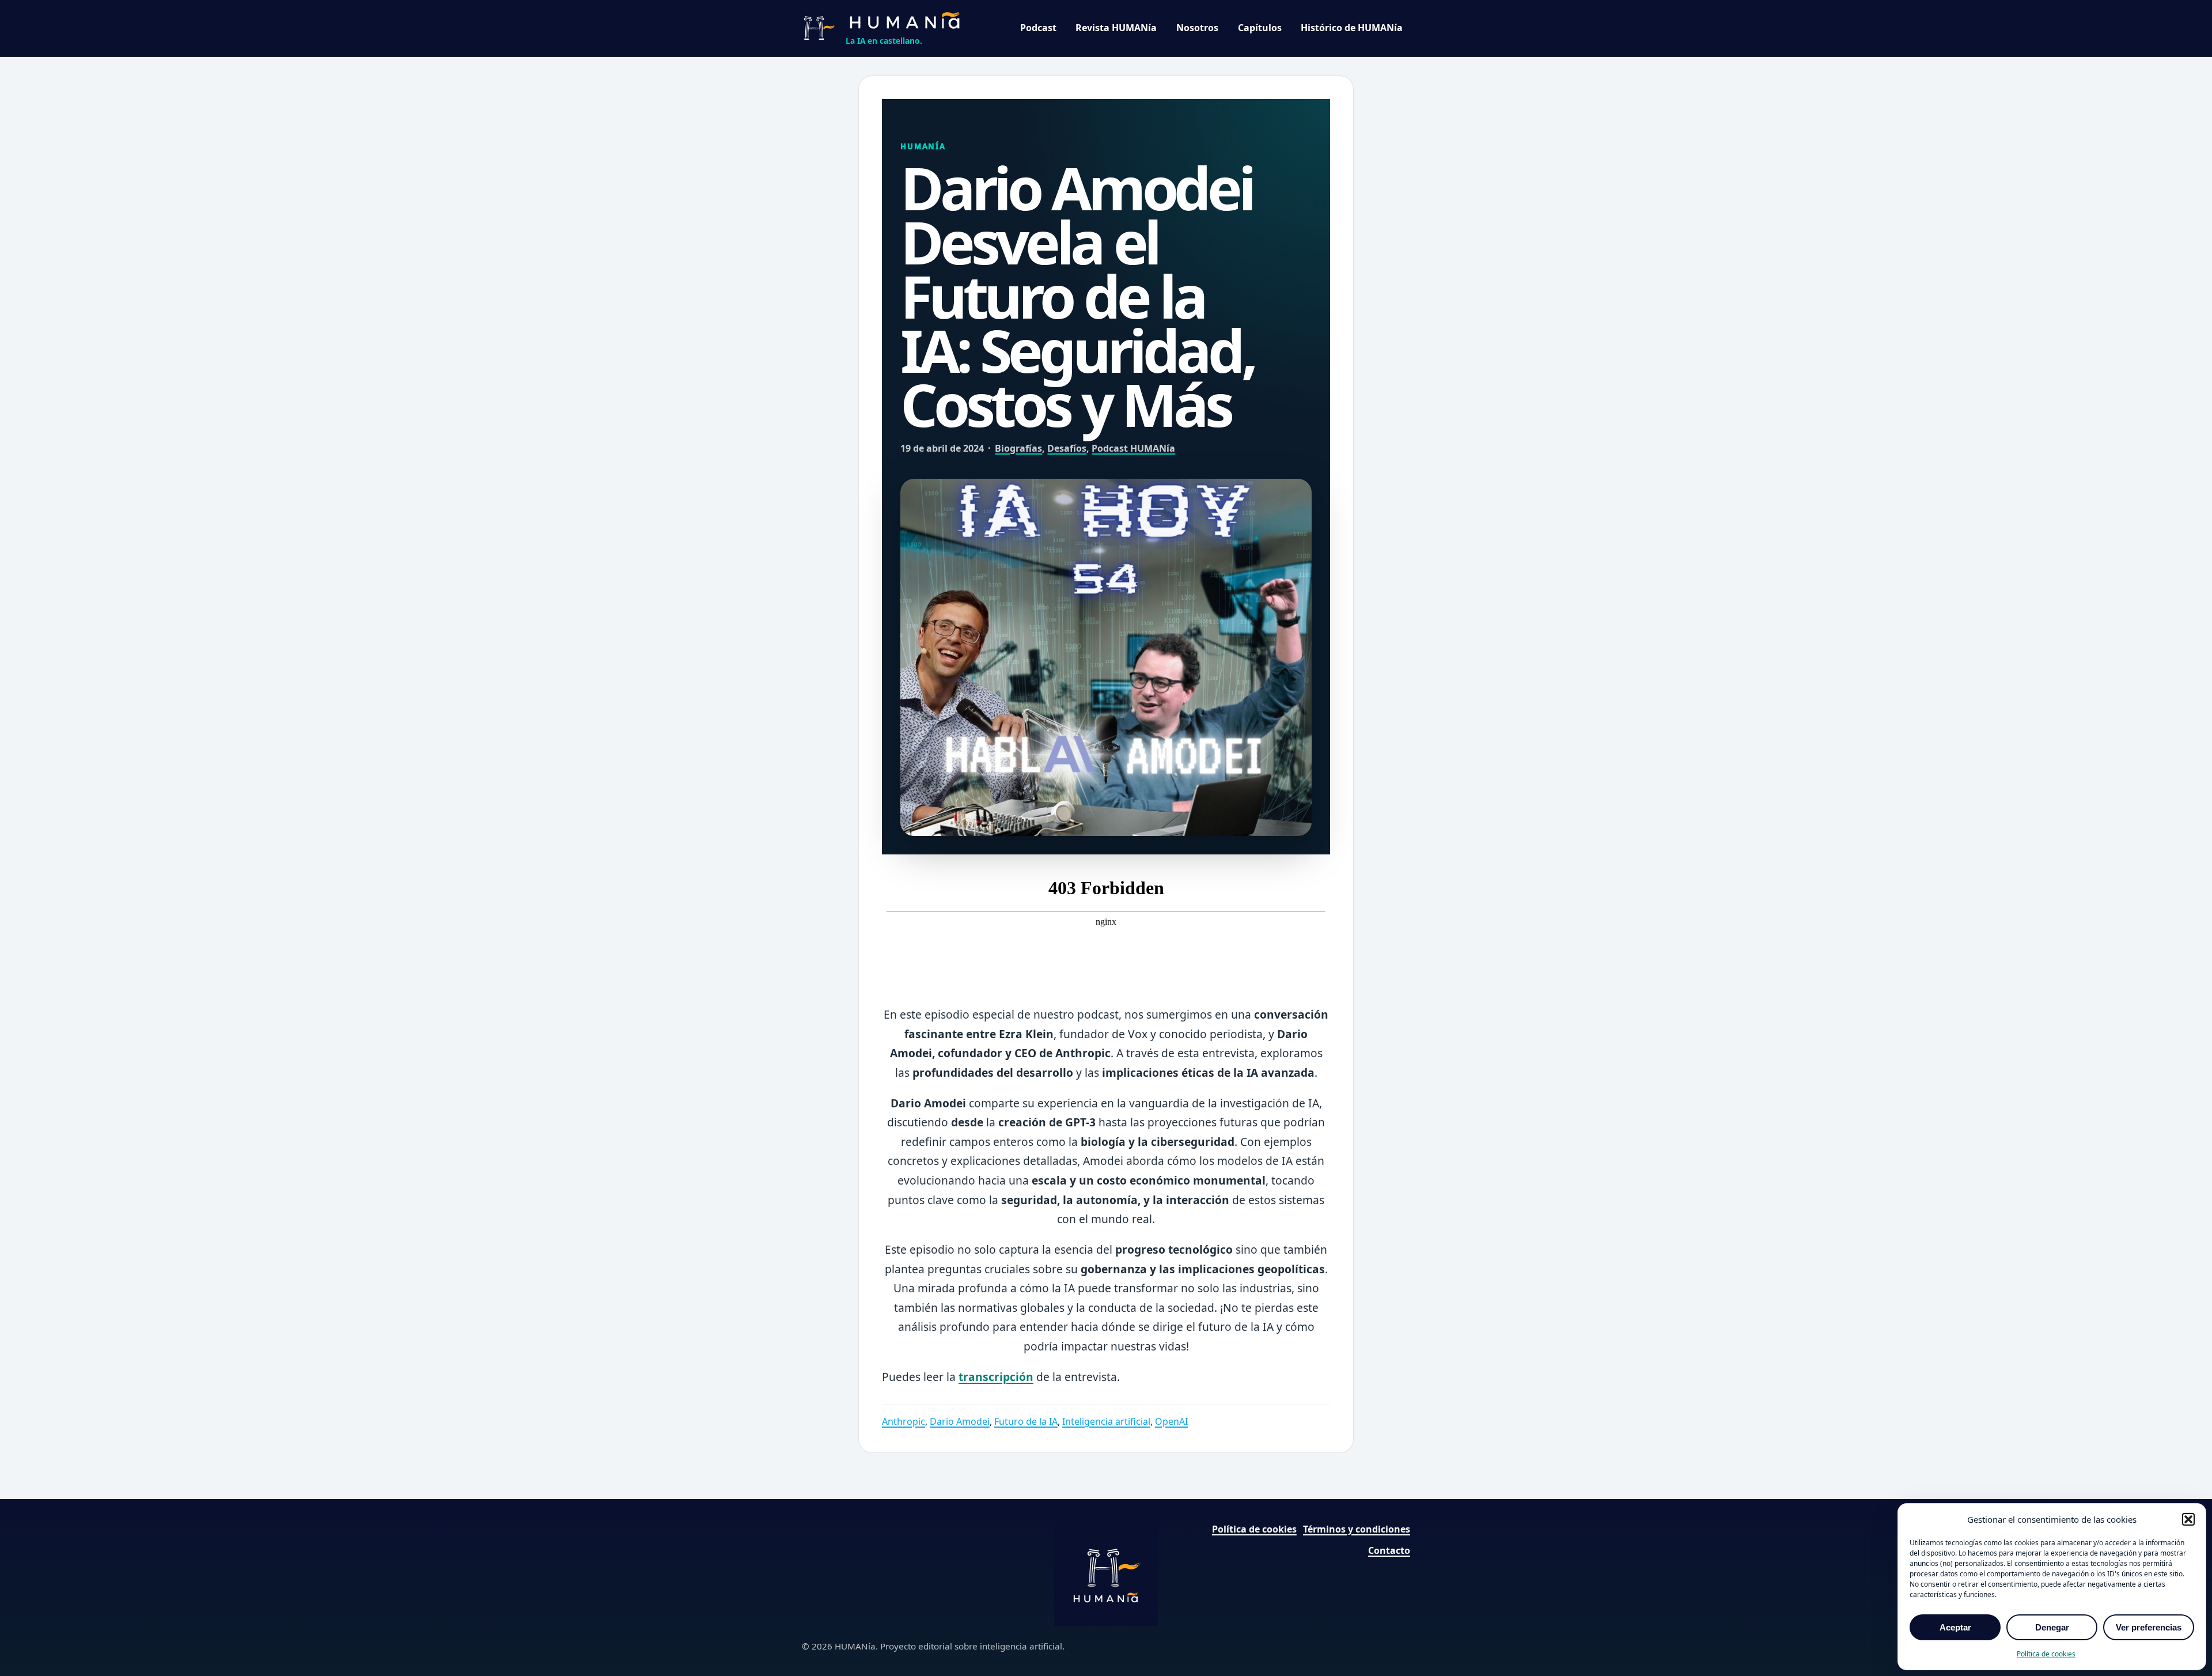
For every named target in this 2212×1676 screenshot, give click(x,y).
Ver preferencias (2149, 1627)
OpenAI (1171, 1421)
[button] (2188, 1519)
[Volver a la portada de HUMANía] (1106, 1574)
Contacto (1389, 1550)
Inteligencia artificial (1106, 1421)
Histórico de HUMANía (1352, 28)
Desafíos (1067, 448)
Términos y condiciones (1357, 1529)
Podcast (1038, 28)
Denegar (2052, 1627)
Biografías (1018, 448)
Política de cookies (2046, 1654)
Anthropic (904, 1421)
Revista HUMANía (1116, 28)
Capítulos (1260, 28)
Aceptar (1955, 1627)
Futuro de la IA (1026, 1421)
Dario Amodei (960, 1421)
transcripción (996, 1377)
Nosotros (1197, 28)
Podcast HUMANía (1133, 448)
